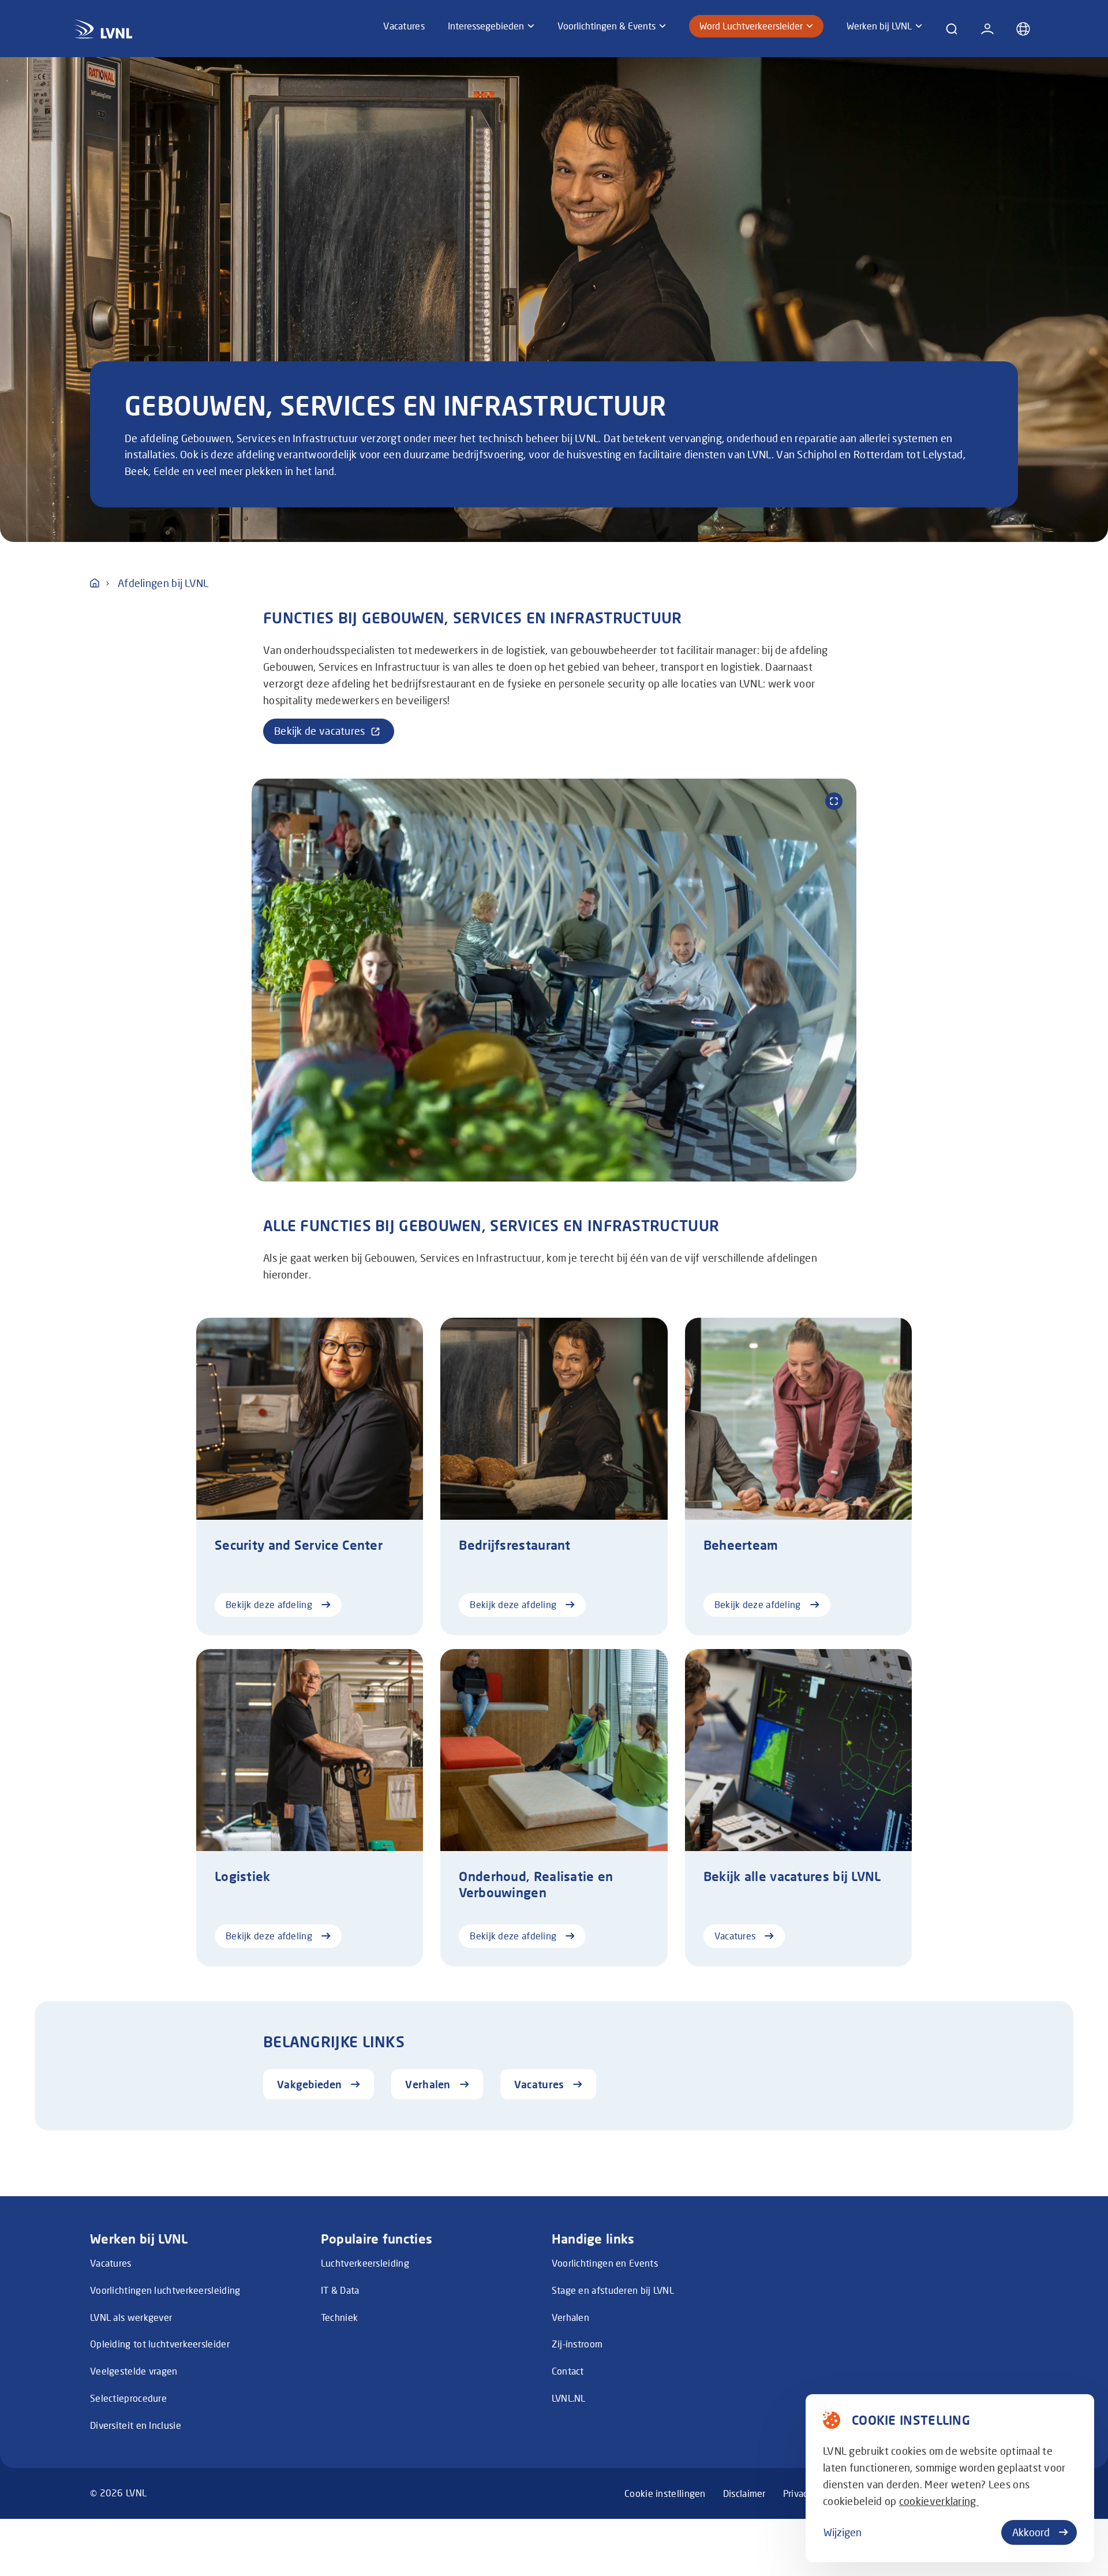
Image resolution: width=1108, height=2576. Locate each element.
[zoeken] (952, 29)
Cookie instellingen (665, 2493)
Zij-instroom (577, 2344)
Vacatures (111, 2263)
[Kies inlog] (987, 29)
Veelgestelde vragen (134, 2371)
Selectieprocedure (128, 2398)
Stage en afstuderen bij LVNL (613, 2290)
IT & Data (340, 2290)
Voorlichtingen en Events (605, 2263)
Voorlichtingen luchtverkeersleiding (165, 2290)
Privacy (798, 2493)
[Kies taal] (1023, 29)
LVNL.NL (569, 2398)
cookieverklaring (939, 2501)
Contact (568, 2371)
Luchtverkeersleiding (365, 2263)
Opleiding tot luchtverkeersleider (160, 2344)
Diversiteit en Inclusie (136, 2425)
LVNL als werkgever (131, 2317)
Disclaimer (744, 2493)
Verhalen (570, 2317)
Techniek (339, 2317)
